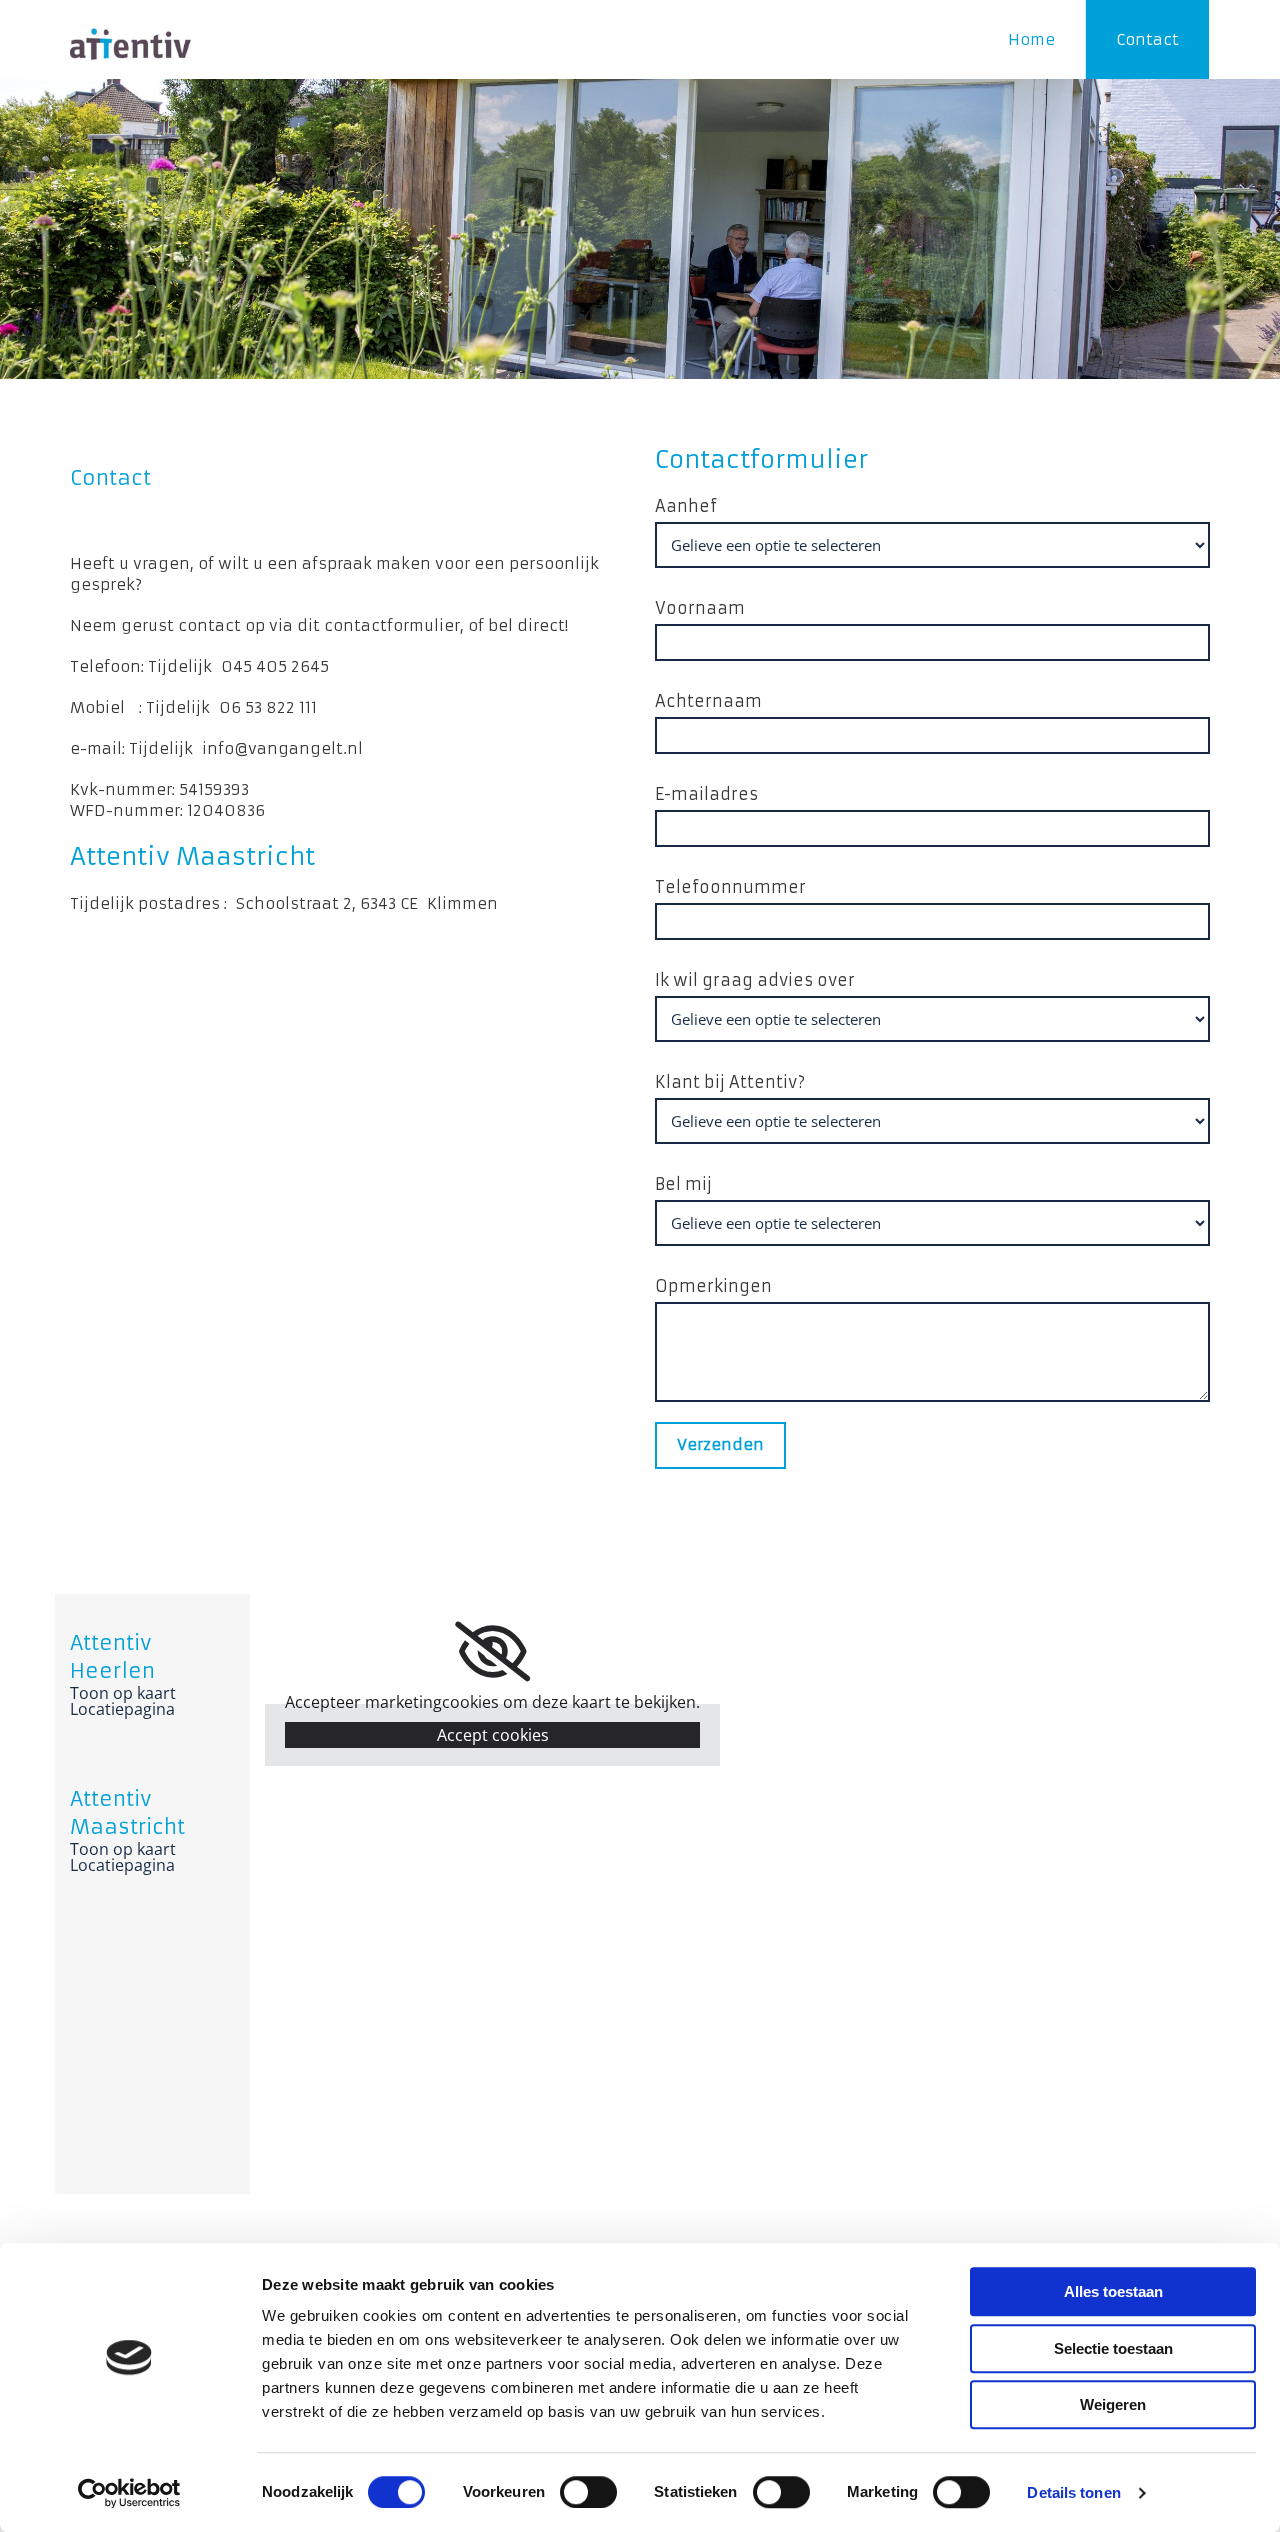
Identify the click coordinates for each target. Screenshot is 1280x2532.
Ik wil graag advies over (755, 980)
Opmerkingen (713, 1286)
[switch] (588, 2492)
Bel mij (683, 1184)
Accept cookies (493, 1735)
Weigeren (1113, 2404)
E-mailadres (706, 794)
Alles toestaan (1113, 2291)
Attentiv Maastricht (192, 857)
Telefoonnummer (730, 887)
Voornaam (700, 608)
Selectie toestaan (1113, 2348)
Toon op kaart (123, 1693)
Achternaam (708, 701)
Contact (1147, 39)
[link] (492, 1652)
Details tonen (1073, 2492)
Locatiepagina (122, 1709)
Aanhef (686, 506)
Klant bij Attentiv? (730, 1082)
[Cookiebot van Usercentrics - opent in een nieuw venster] (129, 2493)
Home (1031, 39)
